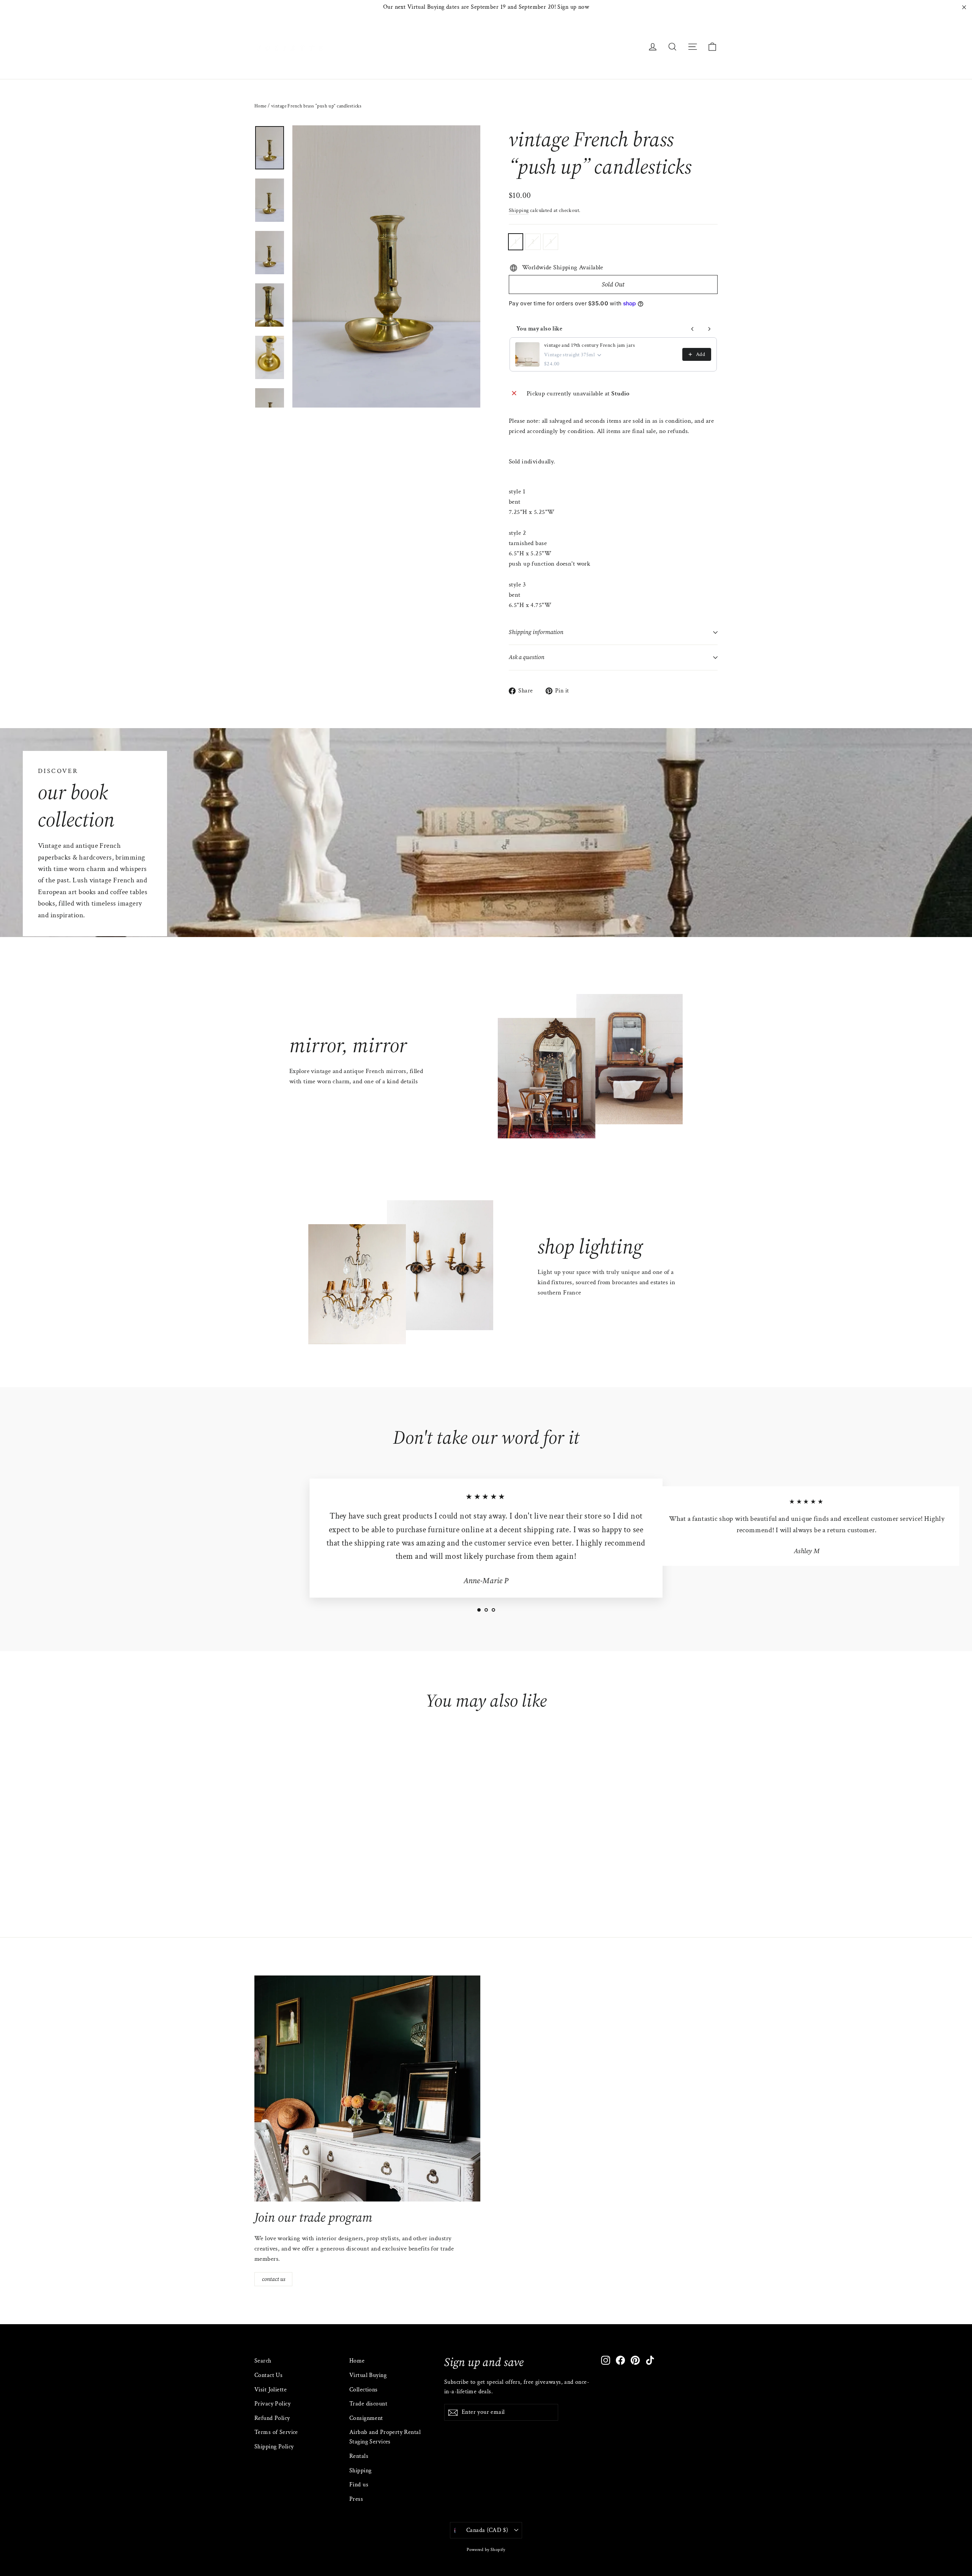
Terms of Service (276, 2432)
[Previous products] (693, 329)
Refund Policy (272, 2418)
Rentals (359, 2456)
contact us (274, 2279)
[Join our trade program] (367, 2088)
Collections (364, 2390)
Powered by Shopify (486, 2550)
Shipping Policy (274, 2447)
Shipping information (536, 632)
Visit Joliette (271, 2390)
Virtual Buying (368, 2375)
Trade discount (368, 2404)
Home (260, 106)
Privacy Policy (272, 2404)
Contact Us (268, 2375)
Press (356, 2499)
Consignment (366, 2418)
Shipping (519, 210)
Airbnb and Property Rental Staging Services (385, 2437)
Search (263, 2361)
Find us (359, 2485)
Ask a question (527, 657)
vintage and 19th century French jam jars (589, 345)
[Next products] (709, 329)
